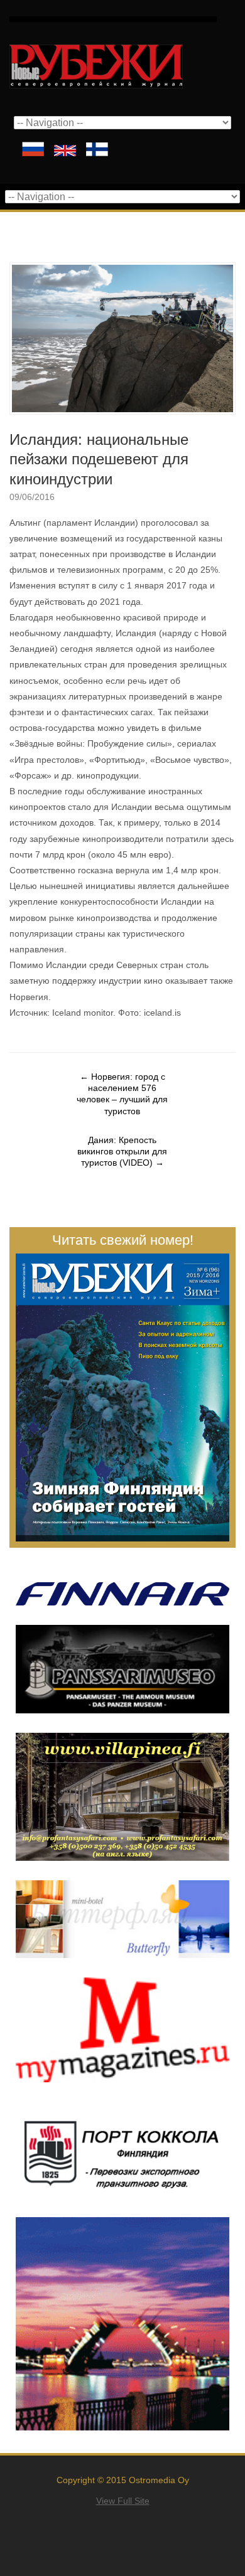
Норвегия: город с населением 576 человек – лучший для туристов (122, 1094)
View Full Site (123, 2501)
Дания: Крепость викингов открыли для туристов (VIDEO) (122, 1151)
